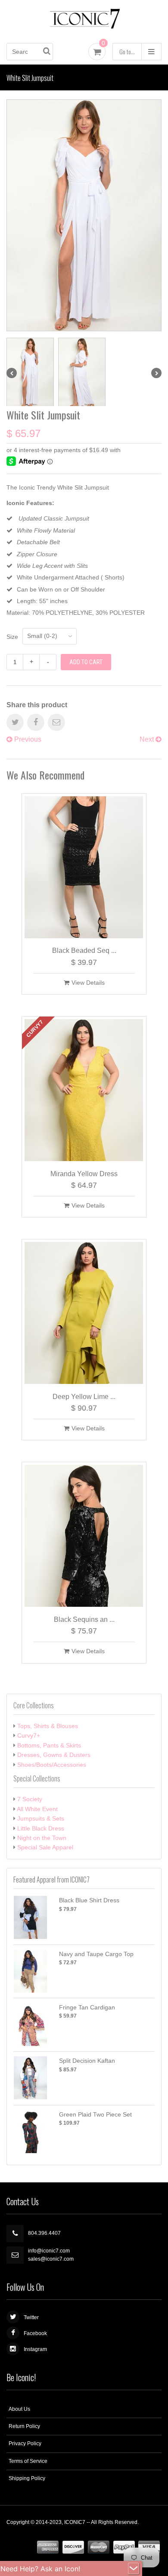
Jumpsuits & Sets (41, 1818)
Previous (27, 739)
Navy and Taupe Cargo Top (96, 1954)
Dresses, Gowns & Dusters (54, 1755)
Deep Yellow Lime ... (84, 1397)
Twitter (31, 2317)
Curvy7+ (29, 1735)
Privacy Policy (25, 2444)
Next (148, 739)
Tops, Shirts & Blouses (48, 1726)
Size (12, 637)
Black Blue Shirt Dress (89, 1900)
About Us (19, 2409)
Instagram (35, 2349)
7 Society (30, 1799)
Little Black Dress (41, 1828)
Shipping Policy (27, 2478)
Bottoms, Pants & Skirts (49, 1745)
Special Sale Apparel (45, 1847)
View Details (88, 983)
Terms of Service (28, 2461)
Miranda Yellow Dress (84, 1174)
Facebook (35, 2333)
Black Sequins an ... (84, 1619)
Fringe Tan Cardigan (87, 2007)
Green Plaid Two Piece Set (95, 2114)
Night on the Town (42, 1838)
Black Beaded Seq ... (84, 951)
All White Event (37, 1809)
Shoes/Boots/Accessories (52, 1765)
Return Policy (24, 2426)
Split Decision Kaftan (87, 2061)
